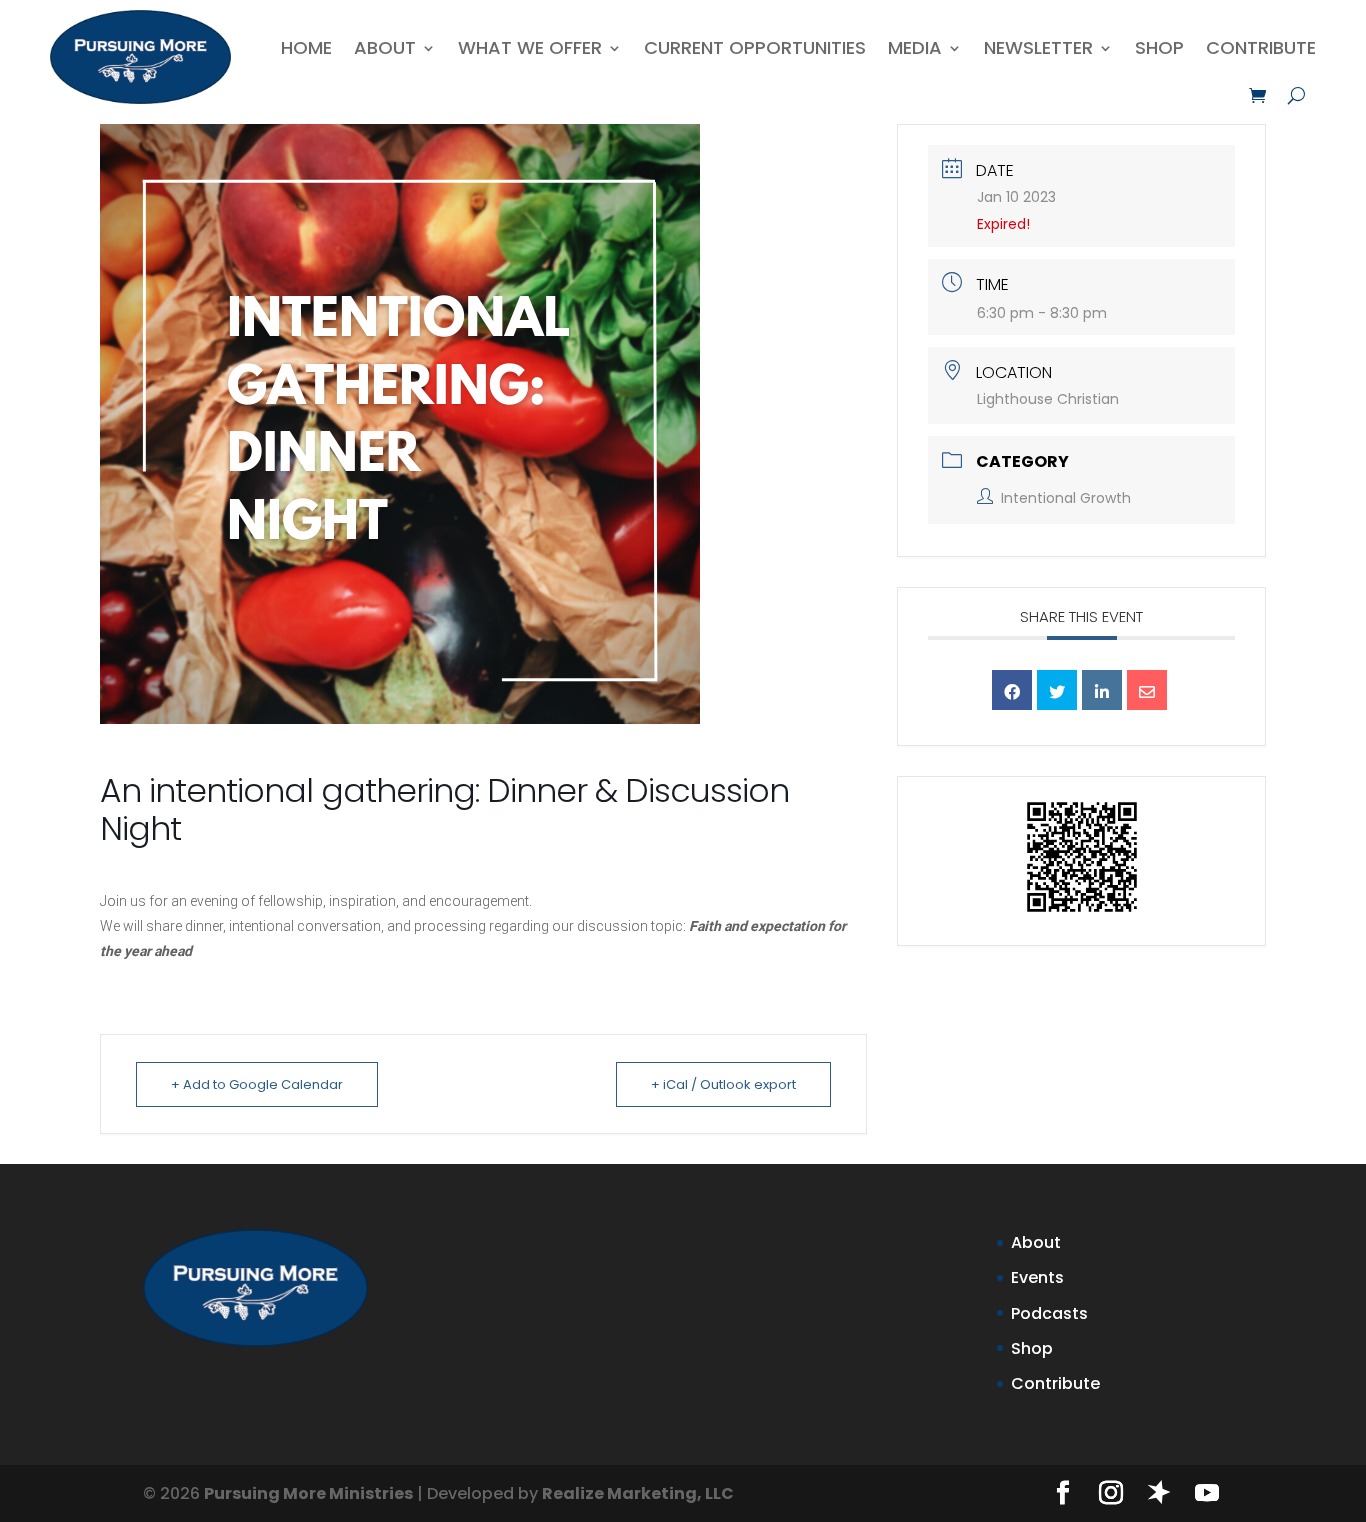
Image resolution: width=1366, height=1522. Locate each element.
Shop (1159, 47)
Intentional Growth (1066, 498)
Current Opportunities (755, 47)
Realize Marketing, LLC (638, 1493)
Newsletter (1038, 47)
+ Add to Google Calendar (257, 1084)
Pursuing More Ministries (308, 1493)
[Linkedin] (1102, 690)
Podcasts (1049, 1313)
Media (915, 47)
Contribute (1261, 47)
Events (1037, 1277)
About (385, 47)
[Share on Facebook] (1012, 690)
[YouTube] (1207, 1494)
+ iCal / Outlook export (723, 1084)
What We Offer (530, 47)
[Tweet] (1057, 690)
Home (306, 47)
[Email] (1147, 690)
